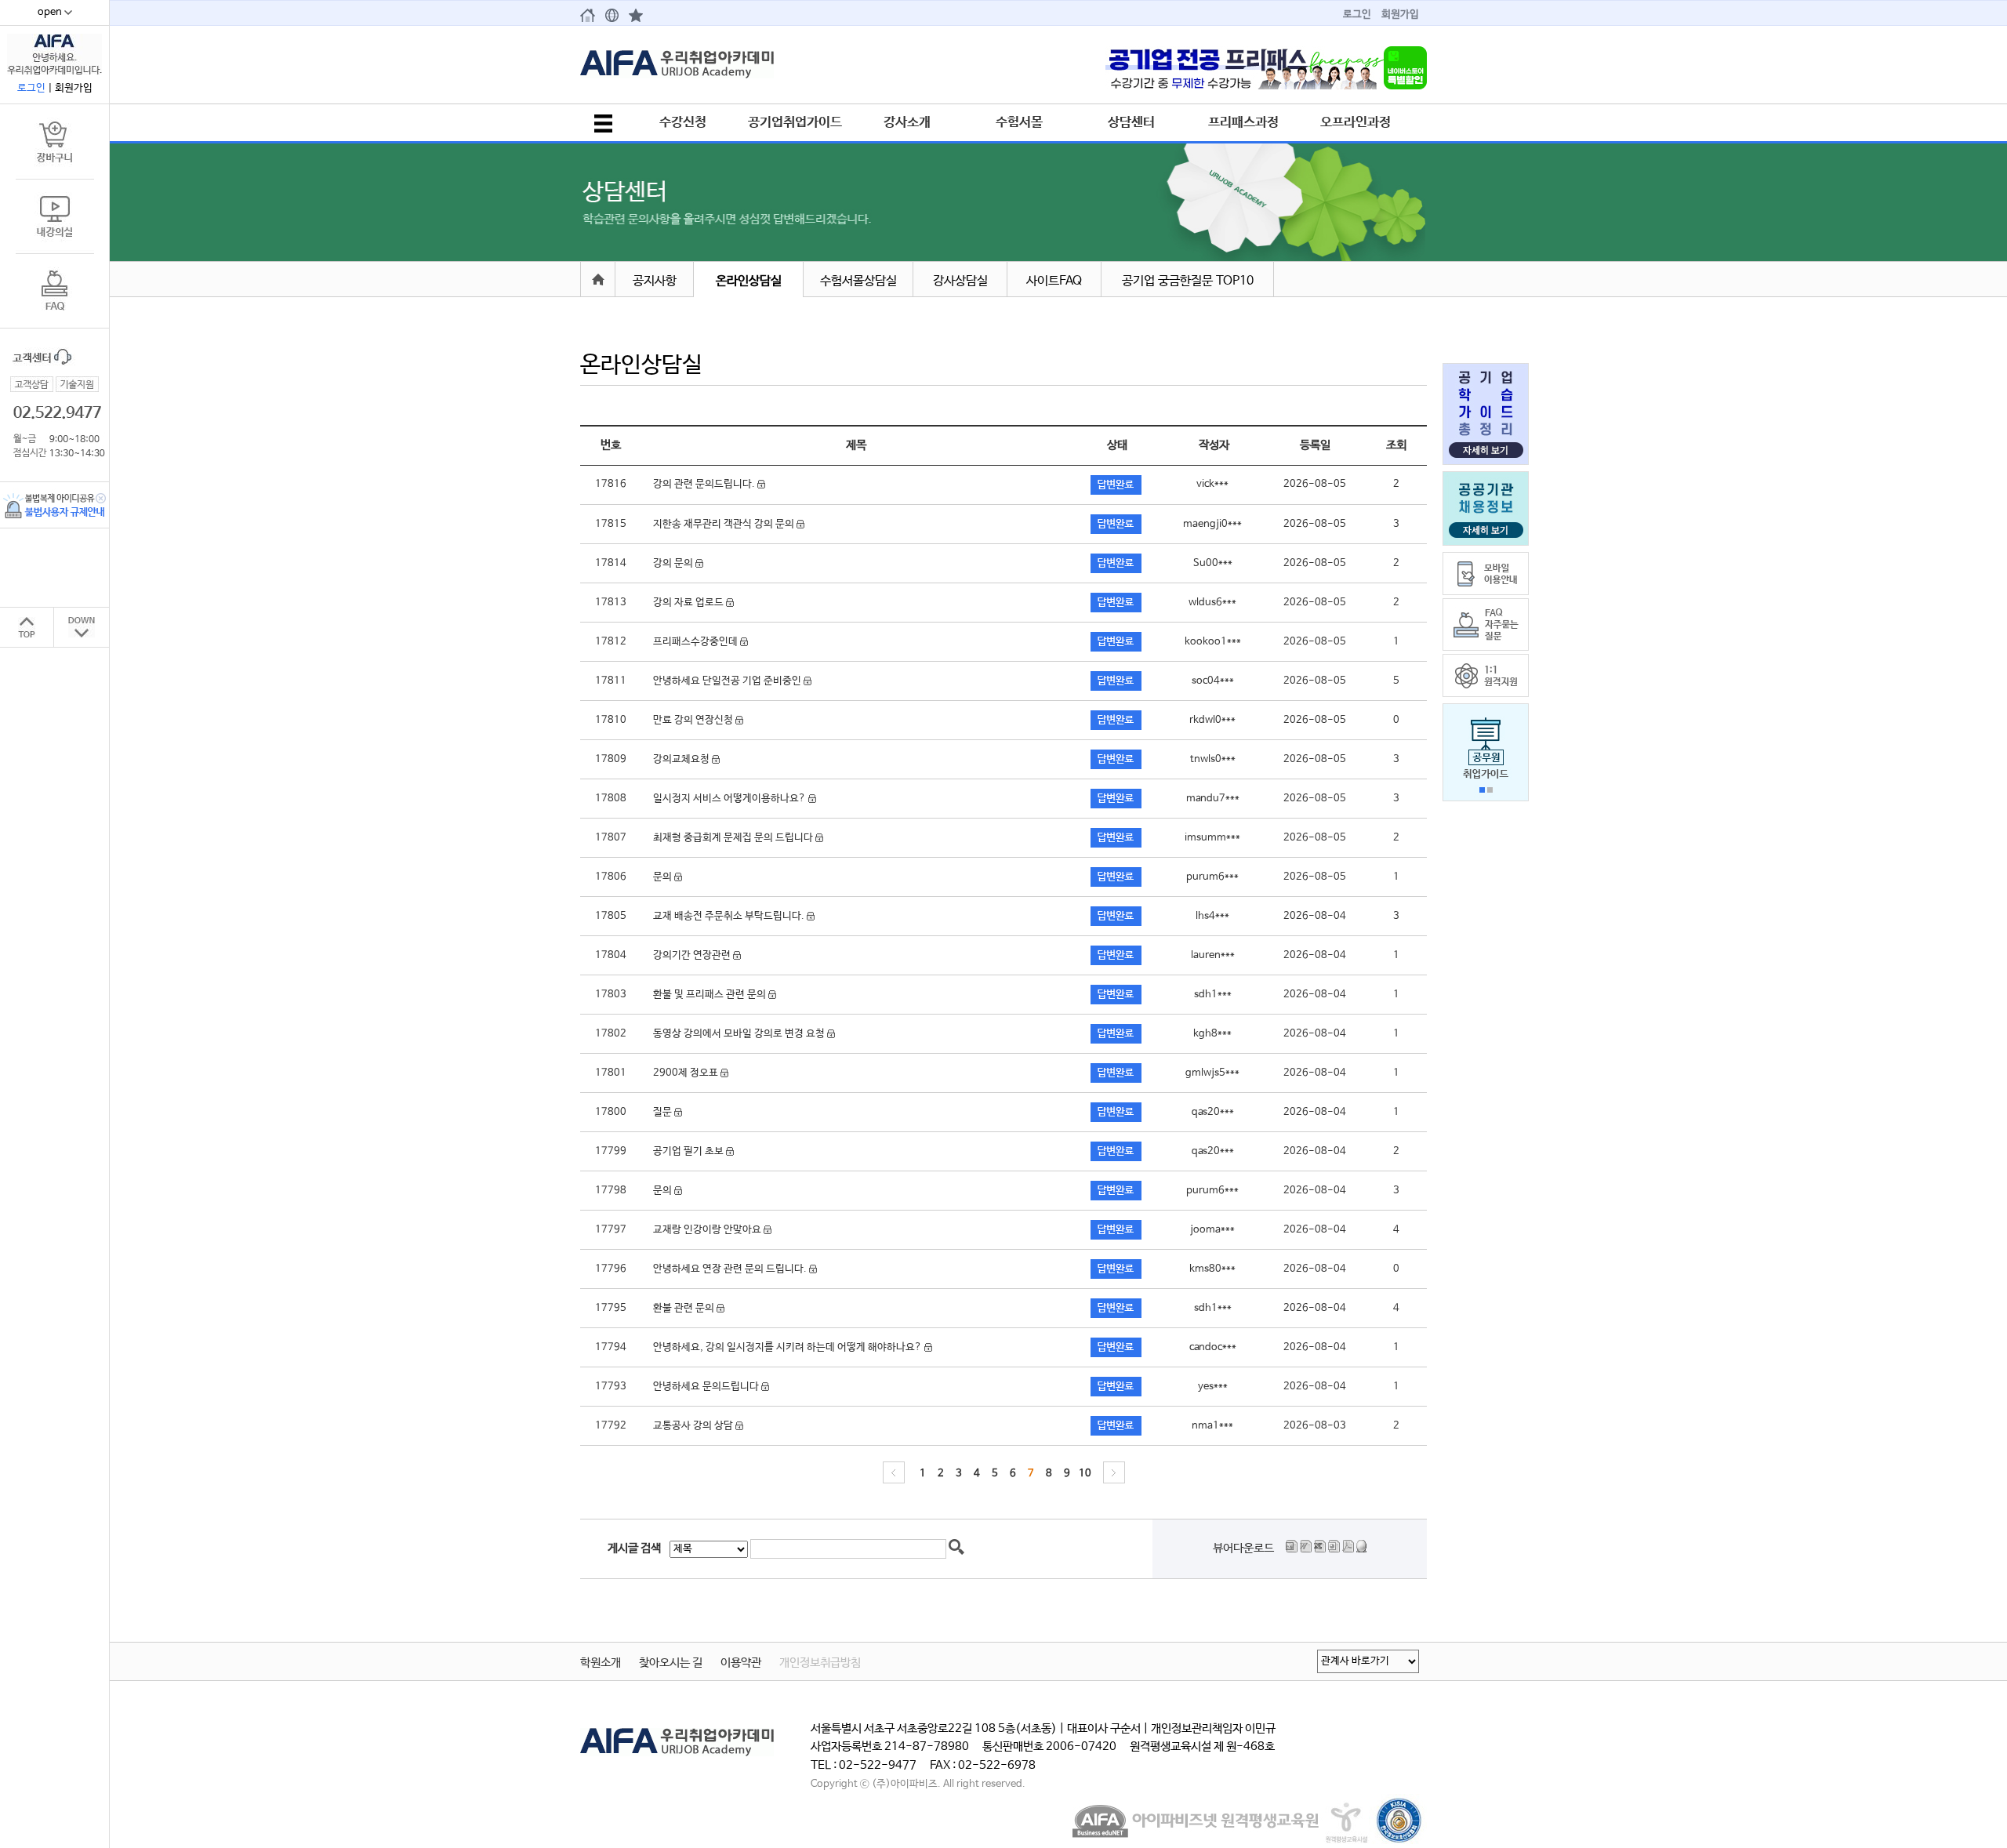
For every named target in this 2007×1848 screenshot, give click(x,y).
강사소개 (907, 122)
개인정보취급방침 (820, 1663)
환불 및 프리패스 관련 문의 (711, 995)
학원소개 (601, 1663)
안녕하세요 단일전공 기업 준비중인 (728, 681)
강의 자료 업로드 (690, 603)
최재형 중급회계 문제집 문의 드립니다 (734, 838)
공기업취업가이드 (795, 122)
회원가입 (1400, 15)
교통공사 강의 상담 (694, 1426)
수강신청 (683, 122)
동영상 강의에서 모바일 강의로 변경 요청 (740, 1034)
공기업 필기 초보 (690, 1151)
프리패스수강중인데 (697, 642)
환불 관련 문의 (685, 1308)
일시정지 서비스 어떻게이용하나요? (731, 799)
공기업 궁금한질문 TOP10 (1188, 281)
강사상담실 (960, 281)
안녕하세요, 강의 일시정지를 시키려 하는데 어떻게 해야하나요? (789, 1347)
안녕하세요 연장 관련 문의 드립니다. (731, 1269)
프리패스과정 (1243, 122)
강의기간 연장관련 (693, 955)
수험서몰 (1019, 122)
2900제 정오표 (687, 1073)
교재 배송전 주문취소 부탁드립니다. (730, 916)
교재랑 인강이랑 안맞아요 (708, 1230)
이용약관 (741, 1663)
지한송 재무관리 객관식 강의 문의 (725, 524)
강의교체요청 (682, 759)
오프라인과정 (1356, 122)
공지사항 (655, 281)
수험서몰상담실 (858, 281)
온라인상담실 (749, 281)
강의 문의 (674, 563)
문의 (664, 877)
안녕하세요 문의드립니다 (707, 1387)
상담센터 (1131, 122)
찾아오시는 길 (671, 1663)
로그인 (1357, 15)
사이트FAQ (1054, 281)
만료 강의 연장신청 (694, 720)
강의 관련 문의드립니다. (705, 484)
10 (1085, 1474)
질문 (664, 1112)
